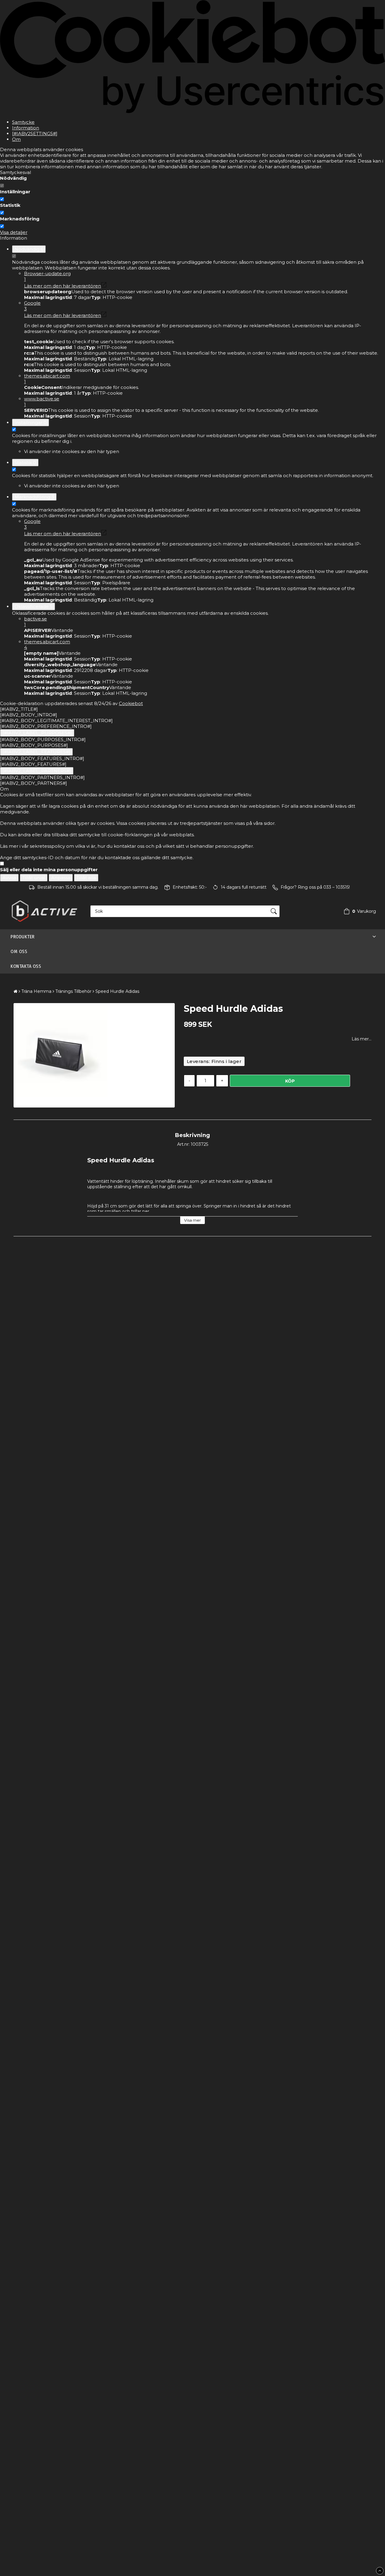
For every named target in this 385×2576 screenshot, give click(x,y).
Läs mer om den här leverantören (63, 286)
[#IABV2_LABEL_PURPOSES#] (37, 733)
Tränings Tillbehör (73, 991)
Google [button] (32, 306)
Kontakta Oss (26, 966)
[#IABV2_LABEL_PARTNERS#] (37, 771)
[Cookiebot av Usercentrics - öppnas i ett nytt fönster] (192, 112)
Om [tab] (16, 139)
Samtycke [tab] (23, 122)
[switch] (2, 199)
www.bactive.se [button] (42, 402)
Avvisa (9, 878)
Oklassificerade (34, 606)
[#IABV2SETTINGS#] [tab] (35, 134)
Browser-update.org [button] (47, 276)
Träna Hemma (36, 991)
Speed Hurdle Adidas (117, 991)
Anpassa (61, 878)
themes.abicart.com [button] (47, 379)
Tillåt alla (86, 878)
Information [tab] (26, 128)
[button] (358, 911)
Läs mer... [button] (362, 1039)
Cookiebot (131, 703)
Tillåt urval (34, 878)
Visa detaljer (14, 232)
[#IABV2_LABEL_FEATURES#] (36, 752)
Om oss (19, 951)
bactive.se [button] (35, 622)
